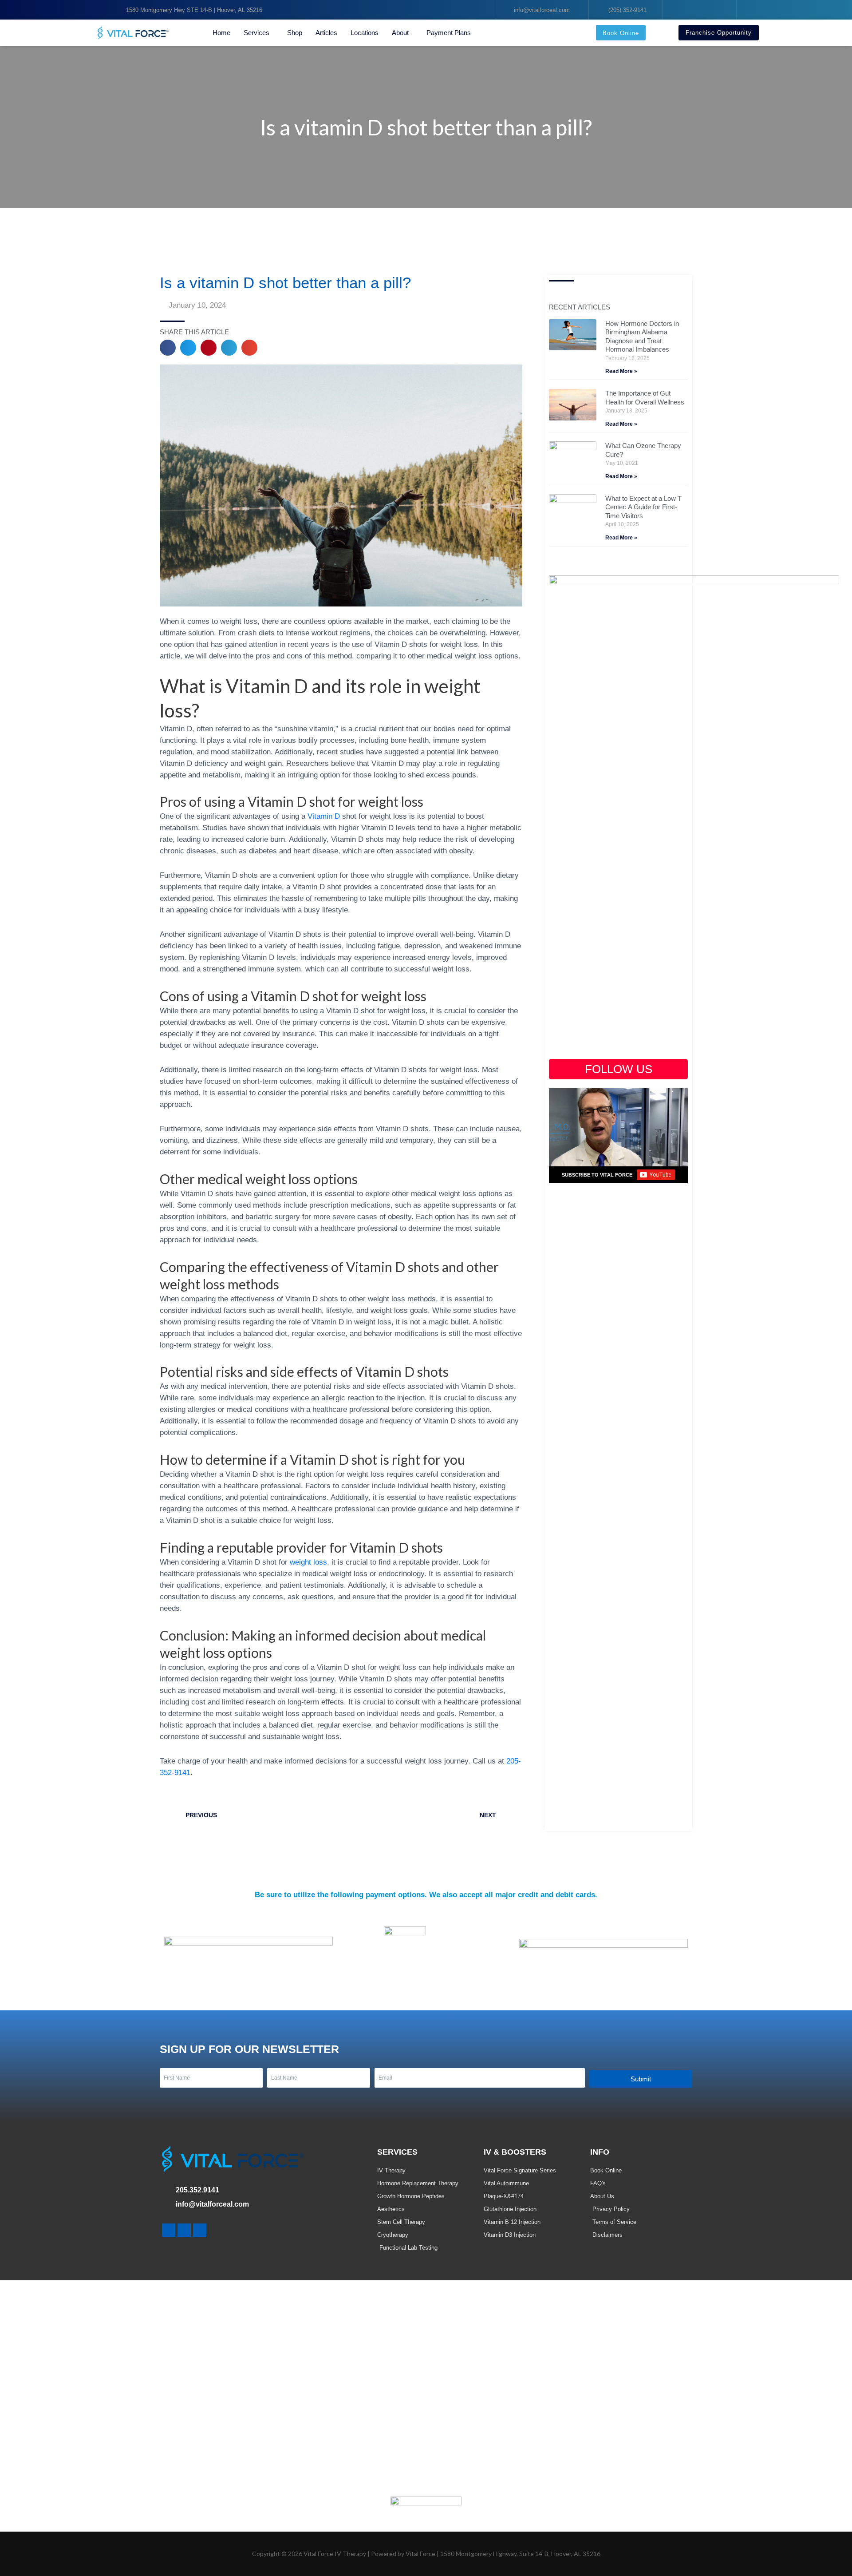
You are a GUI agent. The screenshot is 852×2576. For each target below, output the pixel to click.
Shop (295, 33)
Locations (365, 33)
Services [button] (256, 33)
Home (221, 33)
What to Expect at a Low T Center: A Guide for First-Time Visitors (643, 507)
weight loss (308, 1562)
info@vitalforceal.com (212, 2204)
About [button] (400, 33)
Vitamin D (325, 816)
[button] (168, 348)
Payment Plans (449, 33)
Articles (326, 33)
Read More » (621, 371)
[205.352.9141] (166, 2191)
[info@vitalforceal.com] (166, 2205)
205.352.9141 (197, 2190)
